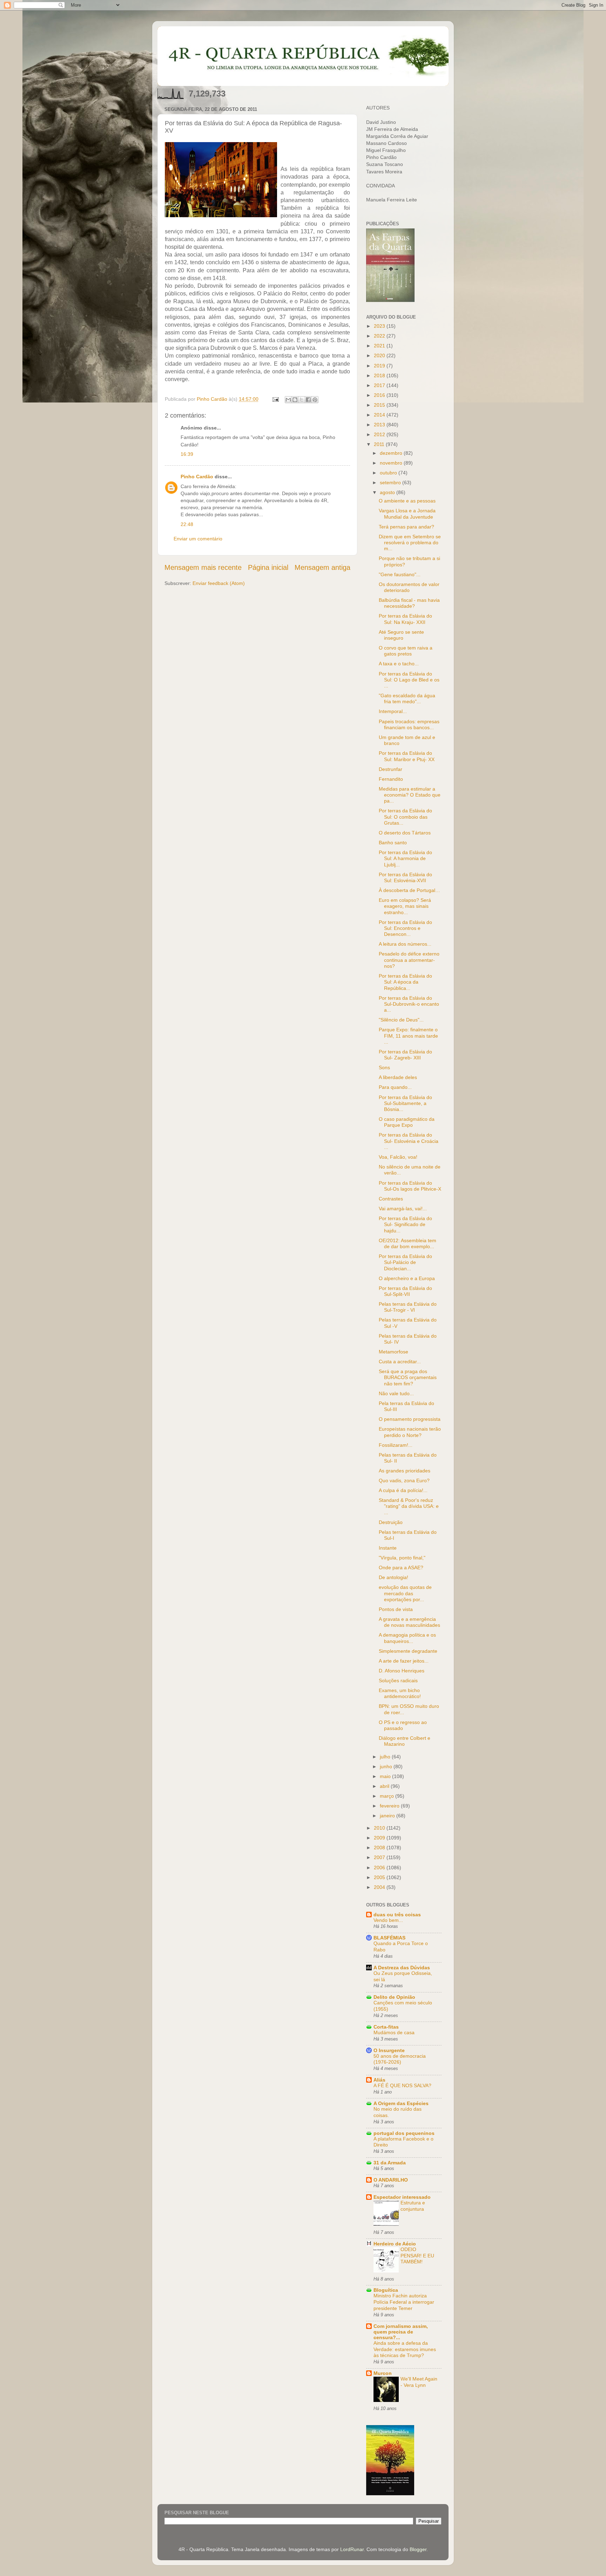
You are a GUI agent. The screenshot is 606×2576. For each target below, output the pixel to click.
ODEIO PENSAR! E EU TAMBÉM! (417, 2256)
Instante (388, 1548)
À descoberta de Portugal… (409, 890)
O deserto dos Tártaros (405, 833)
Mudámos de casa (394, 2033)
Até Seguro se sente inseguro (401, 635)
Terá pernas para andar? (406, 527)
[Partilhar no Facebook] (308, 400)
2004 (380, 1887)
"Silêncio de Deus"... (401, 1020)
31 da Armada (390, 2163)
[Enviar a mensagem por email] (288, 400)
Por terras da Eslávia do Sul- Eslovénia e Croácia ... (409, 1141)
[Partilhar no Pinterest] (315, 400)
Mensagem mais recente (203, 567)
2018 (380, 375)
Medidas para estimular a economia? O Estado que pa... (410, 795)
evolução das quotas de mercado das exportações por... (405, 1593)
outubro (389, 473)
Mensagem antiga (322, 567)
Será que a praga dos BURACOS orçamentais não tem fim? (408, 1377)
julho (386, 1757)
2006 (380, 1868)
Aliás (379, 2080)
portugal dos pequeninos (404, 2133)
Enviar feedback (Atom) (219, 583)
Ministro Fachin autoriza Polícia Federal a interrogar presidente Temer (404, 2302)
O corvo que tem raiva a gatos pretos (406, 651)
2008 (380, 1848)
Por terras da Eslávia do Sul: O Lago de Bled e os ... (409, 680)
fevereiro (390, 1806)
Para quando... (395, 1087)
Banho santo (393, 843)
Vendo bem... (388, 1920)
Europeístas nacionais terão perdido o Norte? (410, 1432)
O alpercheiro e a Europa (407, 1278)
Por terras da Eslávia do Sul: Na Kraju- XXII (405, 619)
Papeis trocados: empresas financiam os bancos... (409, 724)
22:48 (187, 524)
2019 (380, 366)
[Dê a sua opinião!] (295, 400)
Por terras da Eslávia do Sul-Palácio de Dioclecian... (405, 1262)
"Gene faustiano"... (400, 574)
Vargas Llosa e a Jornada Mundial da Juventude (407, 514)
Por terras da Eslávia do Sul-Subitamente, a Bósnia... (405, 1103)
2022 (380, 336)
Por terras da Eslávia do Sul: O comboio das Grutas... (405, 817)
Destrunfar (390, 769)
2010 (380, 1828)
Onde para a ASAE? (401, 1567)
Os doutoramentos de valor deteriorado (409, 587)
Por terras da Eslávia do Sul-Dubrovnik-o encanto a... (409, 1004)
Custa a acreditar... (400, 1362)
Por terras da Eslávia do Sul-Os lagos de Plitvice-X (410, 1186)
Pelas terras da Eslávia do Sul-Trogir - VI (408, 1307)
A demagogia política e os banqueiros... (407, 1638)
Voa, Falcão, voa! (398, 1157)
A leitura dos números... (405, 944)
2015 (380, 405)
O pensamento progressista (410, 1419)
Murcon (383, 2373)
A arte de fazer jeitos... (404, 1661)
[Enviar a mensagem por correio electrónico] (275, 399)
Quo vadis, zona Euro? (404, 1480)
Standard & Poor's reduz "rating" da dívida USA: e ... (409, 1506)
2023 (380, 326)
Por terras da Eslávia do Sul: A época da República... (405, 982)
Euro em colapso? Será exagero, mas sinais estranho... (405, 906)
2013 (380, 425)
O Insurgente (389, 2050)
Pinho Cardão (197, 477)
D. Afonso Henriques (402, 1671)
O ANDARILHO (391, 2180)
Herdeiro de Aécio (395, 2244)
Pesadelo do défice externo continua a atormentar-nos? (409, 960)
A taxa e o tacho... (399, 664)
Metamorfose (393, 1352)
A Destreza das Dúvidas (402, 1968)
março (388, 1796)
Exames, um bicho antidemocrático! (400, 1693)
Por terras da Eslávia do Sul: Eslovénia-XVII (405, 877)
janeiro (388, 1816)
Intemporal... (393, 711)
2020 (380, 355)
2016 (380, 395)
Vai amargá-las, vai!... (403, 1209)
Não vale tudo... (396, 1393)
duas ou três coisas (397, 1915)
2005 (380, 1877)
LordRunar (352, 2549)
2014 (380, 415)
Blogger (418, 2549)
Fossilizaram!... (396, 1445)
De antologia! (393, 1577)
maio (386, 1776)
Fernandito (391, 779)
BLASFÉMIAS (389, 1938)
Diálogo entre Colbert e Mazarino (405, 1741)
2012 (380, 434)
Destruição (391, 1522)
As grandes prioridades (405, 1471)
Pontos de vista (396, 1609)
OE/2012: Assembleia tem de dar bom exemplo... (408, 1243)
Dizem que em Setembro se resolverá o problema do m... (410, 543)
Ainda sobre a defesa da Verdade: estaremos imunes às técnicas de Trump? (405, 2349)
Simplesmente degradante (408, 1651)
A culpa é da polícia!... (403, 1490)
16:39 (187, 454)
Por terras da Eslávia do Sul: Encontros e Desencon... (405, 928)
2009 (380, 1838)
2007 (380, 1857)
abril (385, 1786)
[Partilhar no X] (302, 400)
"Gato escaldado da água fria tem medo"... (407, 698)
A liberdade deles (398, 1077)
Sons (384, 1067)
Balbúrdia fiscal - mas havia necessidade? (409, 603)
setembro (391, 482)
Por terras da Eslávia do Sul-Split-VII (405, 1291)
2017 (380, 385)
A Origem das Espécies (401, 2103)
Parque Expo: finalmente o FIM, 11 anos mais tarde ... (408, 1036)
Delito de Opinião (394, 1997)
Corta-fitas (386, 2027)
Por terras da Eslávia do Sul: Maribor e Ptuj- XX (407, 756)
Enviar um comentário (198, 539)
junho (387, 1766)
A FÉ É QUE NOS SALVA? (402, 2086)
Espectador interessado (402, 2197)
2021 (380, 346)
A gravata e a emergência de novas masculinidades (409, 1622)
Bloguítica (386, 2290)
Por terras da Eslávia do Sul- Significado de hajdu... (405, 1224)
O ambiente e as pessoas (407, 501)
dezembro (392, 453)
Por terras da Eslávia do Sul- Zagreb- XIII (405, 1055)
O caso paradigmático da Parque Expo (407, 1122)
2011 (380, 444)
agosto (388, 492)
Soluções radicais (398, 1680)
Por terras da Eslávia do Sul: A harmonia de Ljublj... (405, 858)
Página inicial (268, 567)
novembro (392, 463)
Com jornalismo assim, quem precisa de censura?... (401, 2332)
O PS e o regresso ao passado (403, 1725)
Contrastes (391, 1199)
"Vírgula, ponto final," (402, 1558)
